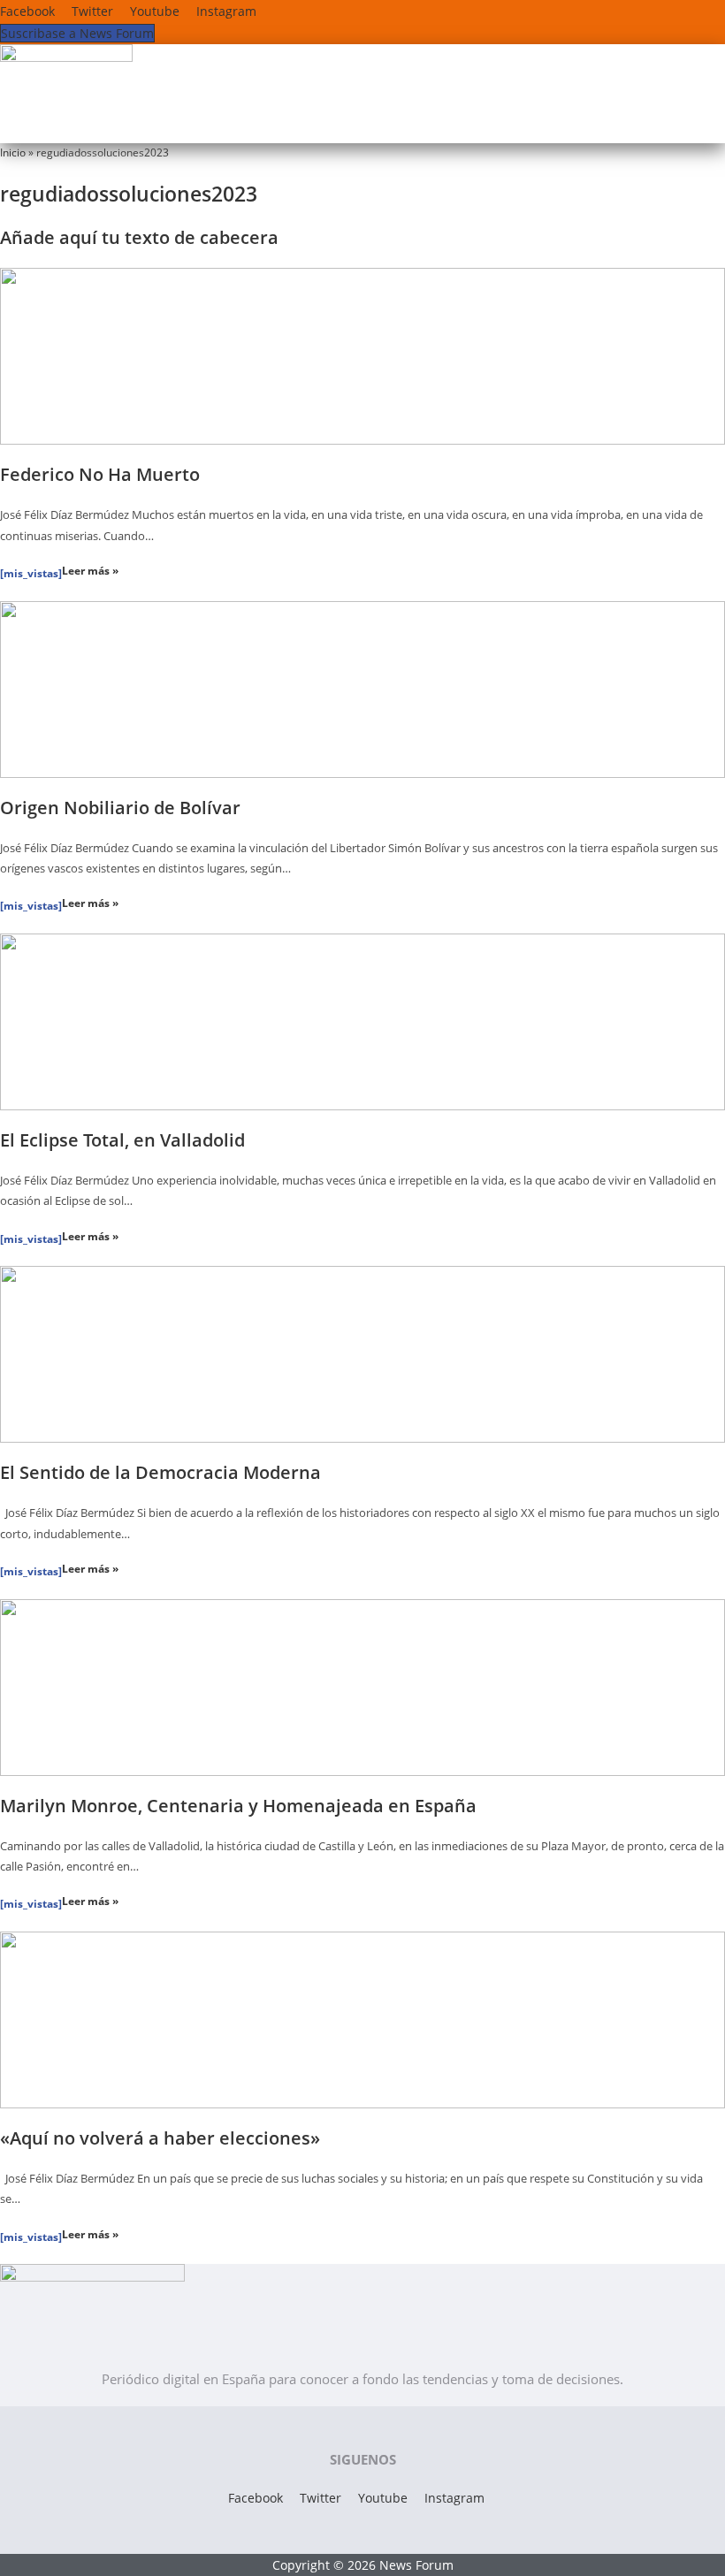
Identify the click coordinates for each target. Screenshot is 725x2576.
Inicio (13, 152)
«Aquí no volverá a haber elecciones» (160, 2138)
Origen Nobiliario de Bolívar (120, 808)
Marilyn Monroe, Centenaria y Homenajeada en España (238, 1806)
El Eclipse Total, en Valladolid (122, 1140)
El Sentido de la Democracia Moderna (160, 1472)
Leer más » (90, 571)
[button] (530, 125)
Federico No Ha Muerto (100, 474)
